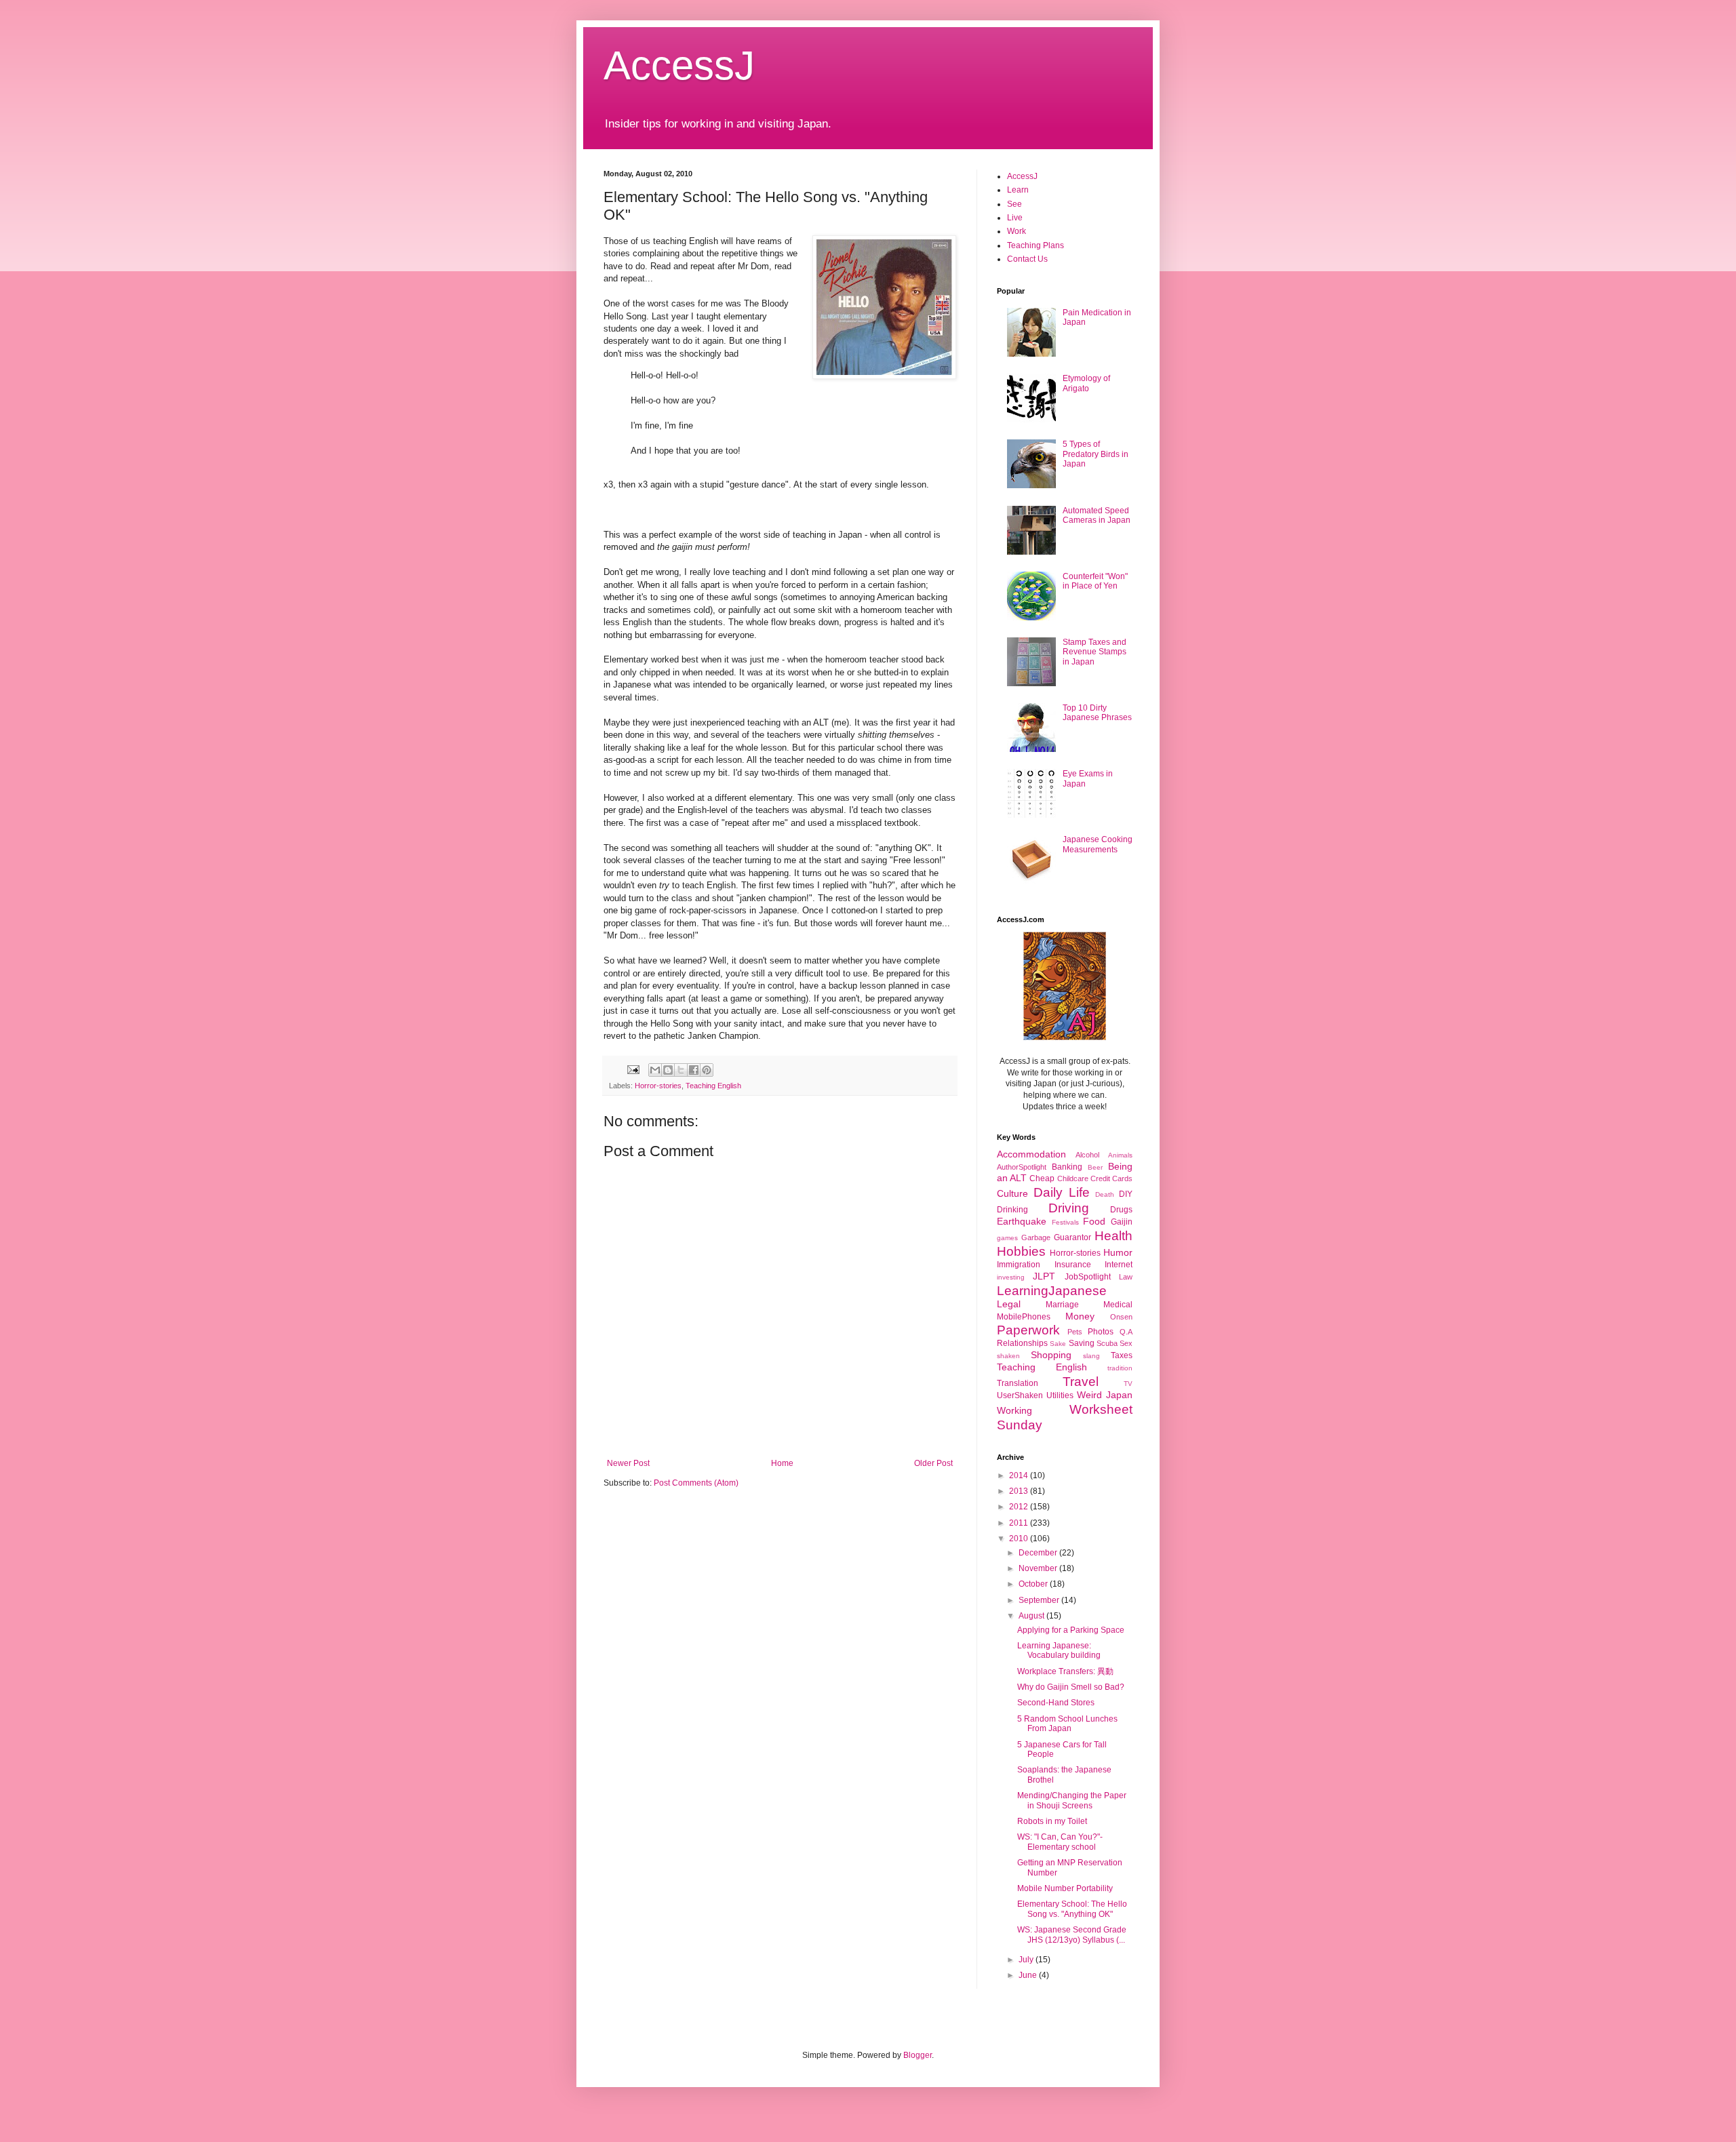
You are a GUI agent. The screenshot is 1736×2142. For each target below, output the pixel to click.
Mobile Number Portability (1065, 1888)
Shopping (1051, 1355)
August (1032, 1616)
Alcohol (1087, 1155)
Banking (1067, 1167)
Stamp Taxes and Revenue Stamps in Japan (1094, 652)
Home (782, 1463)
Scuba (1107, 1343)
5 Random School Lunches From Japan (1067, 1724)
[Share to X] (681, 1070)
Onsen (1121, 1317)
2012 (1020, 1507)
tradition (1120, 1368)
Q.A (1126, 1332)
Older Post (933, 1463)
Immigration (1019, 1265)
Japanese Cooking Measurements (1098, 844)
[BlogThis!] (668, 1070)
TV (1128, 1384)
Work (1017, 231)
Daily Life (1062, 1192)
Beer (1095, 1167)
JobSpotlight (1088, 1277)
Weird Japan (1105, 1395)
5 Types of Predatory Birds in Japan (1096, 454)
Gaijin (1122, 1222)
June (1029, 1975)
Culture (1012, 1193)
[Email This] (655, 1070)
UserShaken (1020, 1395)
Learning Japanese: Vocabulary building (1059, 1650)
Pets (1075, 1332)
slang (1091, 1356)
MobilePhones (1024, 1317)
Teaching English (713, 1086)
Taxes (1122, 1355)
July (1027, 1960)
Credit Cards (1111, 1178)
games (1007, 1238)
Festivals (1065, 1222)
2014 (1020, 1475)
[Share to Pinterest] (707, 1070)
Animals (1120, 1155)
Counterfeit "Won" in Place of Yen (1095, 581)
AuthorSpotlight (1022, 1167)
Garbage (1036, 1237)
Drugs (1121, 1210)
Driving (1069, 1208)
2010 (1020, 1539)
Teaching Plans (1035, 245)
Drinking (1012, 1210)
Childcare (1073, 1178)
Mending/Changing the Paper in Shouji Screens (1072, 1800)
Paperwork (1028, 1330)
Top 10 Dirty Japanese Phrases (1097, 713)
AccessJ (679, 65)
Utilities (1060, 1395)
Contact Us (1027, 259)
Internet (1119, 1265)
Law (1126, 1277)
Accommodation (1031, 1154)
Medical (1118, 1305)
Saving (1082, 1343)
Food (1094, 1221)
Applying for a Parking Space (1071, 1630)
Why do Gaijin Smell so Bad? (1071, 1687)
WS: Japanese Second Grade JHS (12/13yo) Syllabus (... (1072, 1935)
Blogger (918, 2055)
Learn (1018, 190)
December (1039, 1553)
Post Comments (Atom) (696, 1483)
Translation (1018, 1383)
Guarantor (1072, 1237)
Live (1015, 218)
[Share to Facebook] (694, 1070)
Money (1080, 1316)
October (1034, 1584)
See (1014, 204)
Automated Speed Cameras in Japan (1097, 515)
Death (1105, 1194)
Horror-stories (658, 1086)
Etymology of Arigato (1086, 383)
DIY (1126, 1194)
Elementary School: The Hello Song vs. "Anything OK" (1072, 1909)
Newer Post (628, 1463)
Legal (1009, 1304)
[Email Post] (633, 1069)
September (1040, 1600)
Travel (1081, 1382)
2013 (1020, 1491)
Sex (1126, 1343)
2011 (1020, 1523)
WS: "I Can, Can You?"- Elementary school (1060, 1842)
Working (1014, 1410)
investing (1011, 1277)
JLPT (1044, 1276)
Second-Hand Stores (1056, 1703)
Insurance (1073, 1265)
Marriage (1062, 1305)
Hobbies (1021, 1251)
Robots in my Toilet (1052, 1821)
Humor (1118, 1252)
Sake (1058, 1344)
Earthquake (1022, 1221)
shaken (1008, 1356)
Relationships (1022, 1343)
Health (1113, 1236)
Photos (1101, 1332)
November (1039, 1568)
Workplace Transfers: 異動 (1065, 1671)
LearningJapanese (1052, 1291)
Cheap (1042, 1178)
